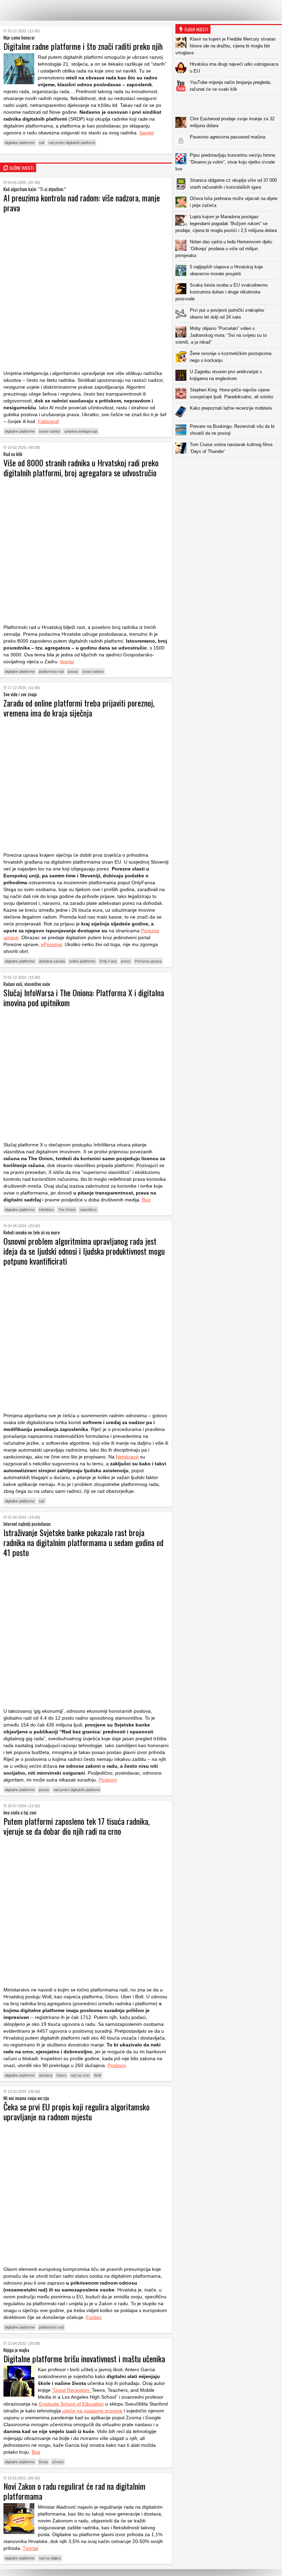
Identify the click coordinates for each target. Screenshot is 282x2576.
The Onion (67, 1210)
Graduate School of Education (71, 2404)
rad (42, 143)
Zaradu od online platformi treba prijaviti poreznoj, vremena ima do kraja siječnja (79, 708)
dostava (46, 2075)
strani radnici (50, 431)
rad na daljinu (50, 2558)
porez (126, 961)
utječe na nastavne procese (92, 2411)
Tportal (30, 2548)
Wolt (97, 2075)
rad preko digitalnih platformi (72, 143)
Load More (229, 468)
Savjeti (147, 133)
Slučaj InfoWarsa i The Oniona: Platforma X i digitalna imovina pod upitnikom (84, 997)
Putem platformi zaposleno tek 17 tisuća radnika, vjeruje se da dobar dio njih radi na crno (77, 1826)
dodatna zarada (52, 961)
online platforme (82, 961)
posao (73, 671)
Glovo (61, 2075)
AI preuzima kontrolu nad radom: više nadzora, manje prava (82, 203)
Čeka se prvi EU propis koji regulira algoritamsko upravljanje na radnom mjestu (77, 2112)
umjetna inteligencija (81, 431)
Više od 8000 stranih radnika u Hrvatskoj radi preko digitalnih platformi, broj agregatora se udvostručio (81, 468)
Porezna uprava (148, 961)
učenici (58, 2462)
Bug (146, 1200)
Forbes (94, 2317)
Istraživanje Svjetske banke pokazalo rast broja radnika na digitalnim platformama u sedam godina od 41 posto (83, 1542)
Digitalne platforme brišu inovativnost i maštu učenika (84, 2358)
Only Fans (108, 961)
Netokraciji (127, 1457)
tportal (67, 662)
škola (43, 2462)
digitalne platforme (20, 143)
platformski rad (51, 671)
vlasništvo (88, 1210)
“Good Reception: (72, 2390)
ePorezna (51, 944)
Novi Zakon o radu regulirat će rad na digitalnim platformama (74, 2491)
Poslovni (108, 1780)
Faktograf (48, 421)
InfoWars (46, 1210)
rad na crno (80, 2075)
